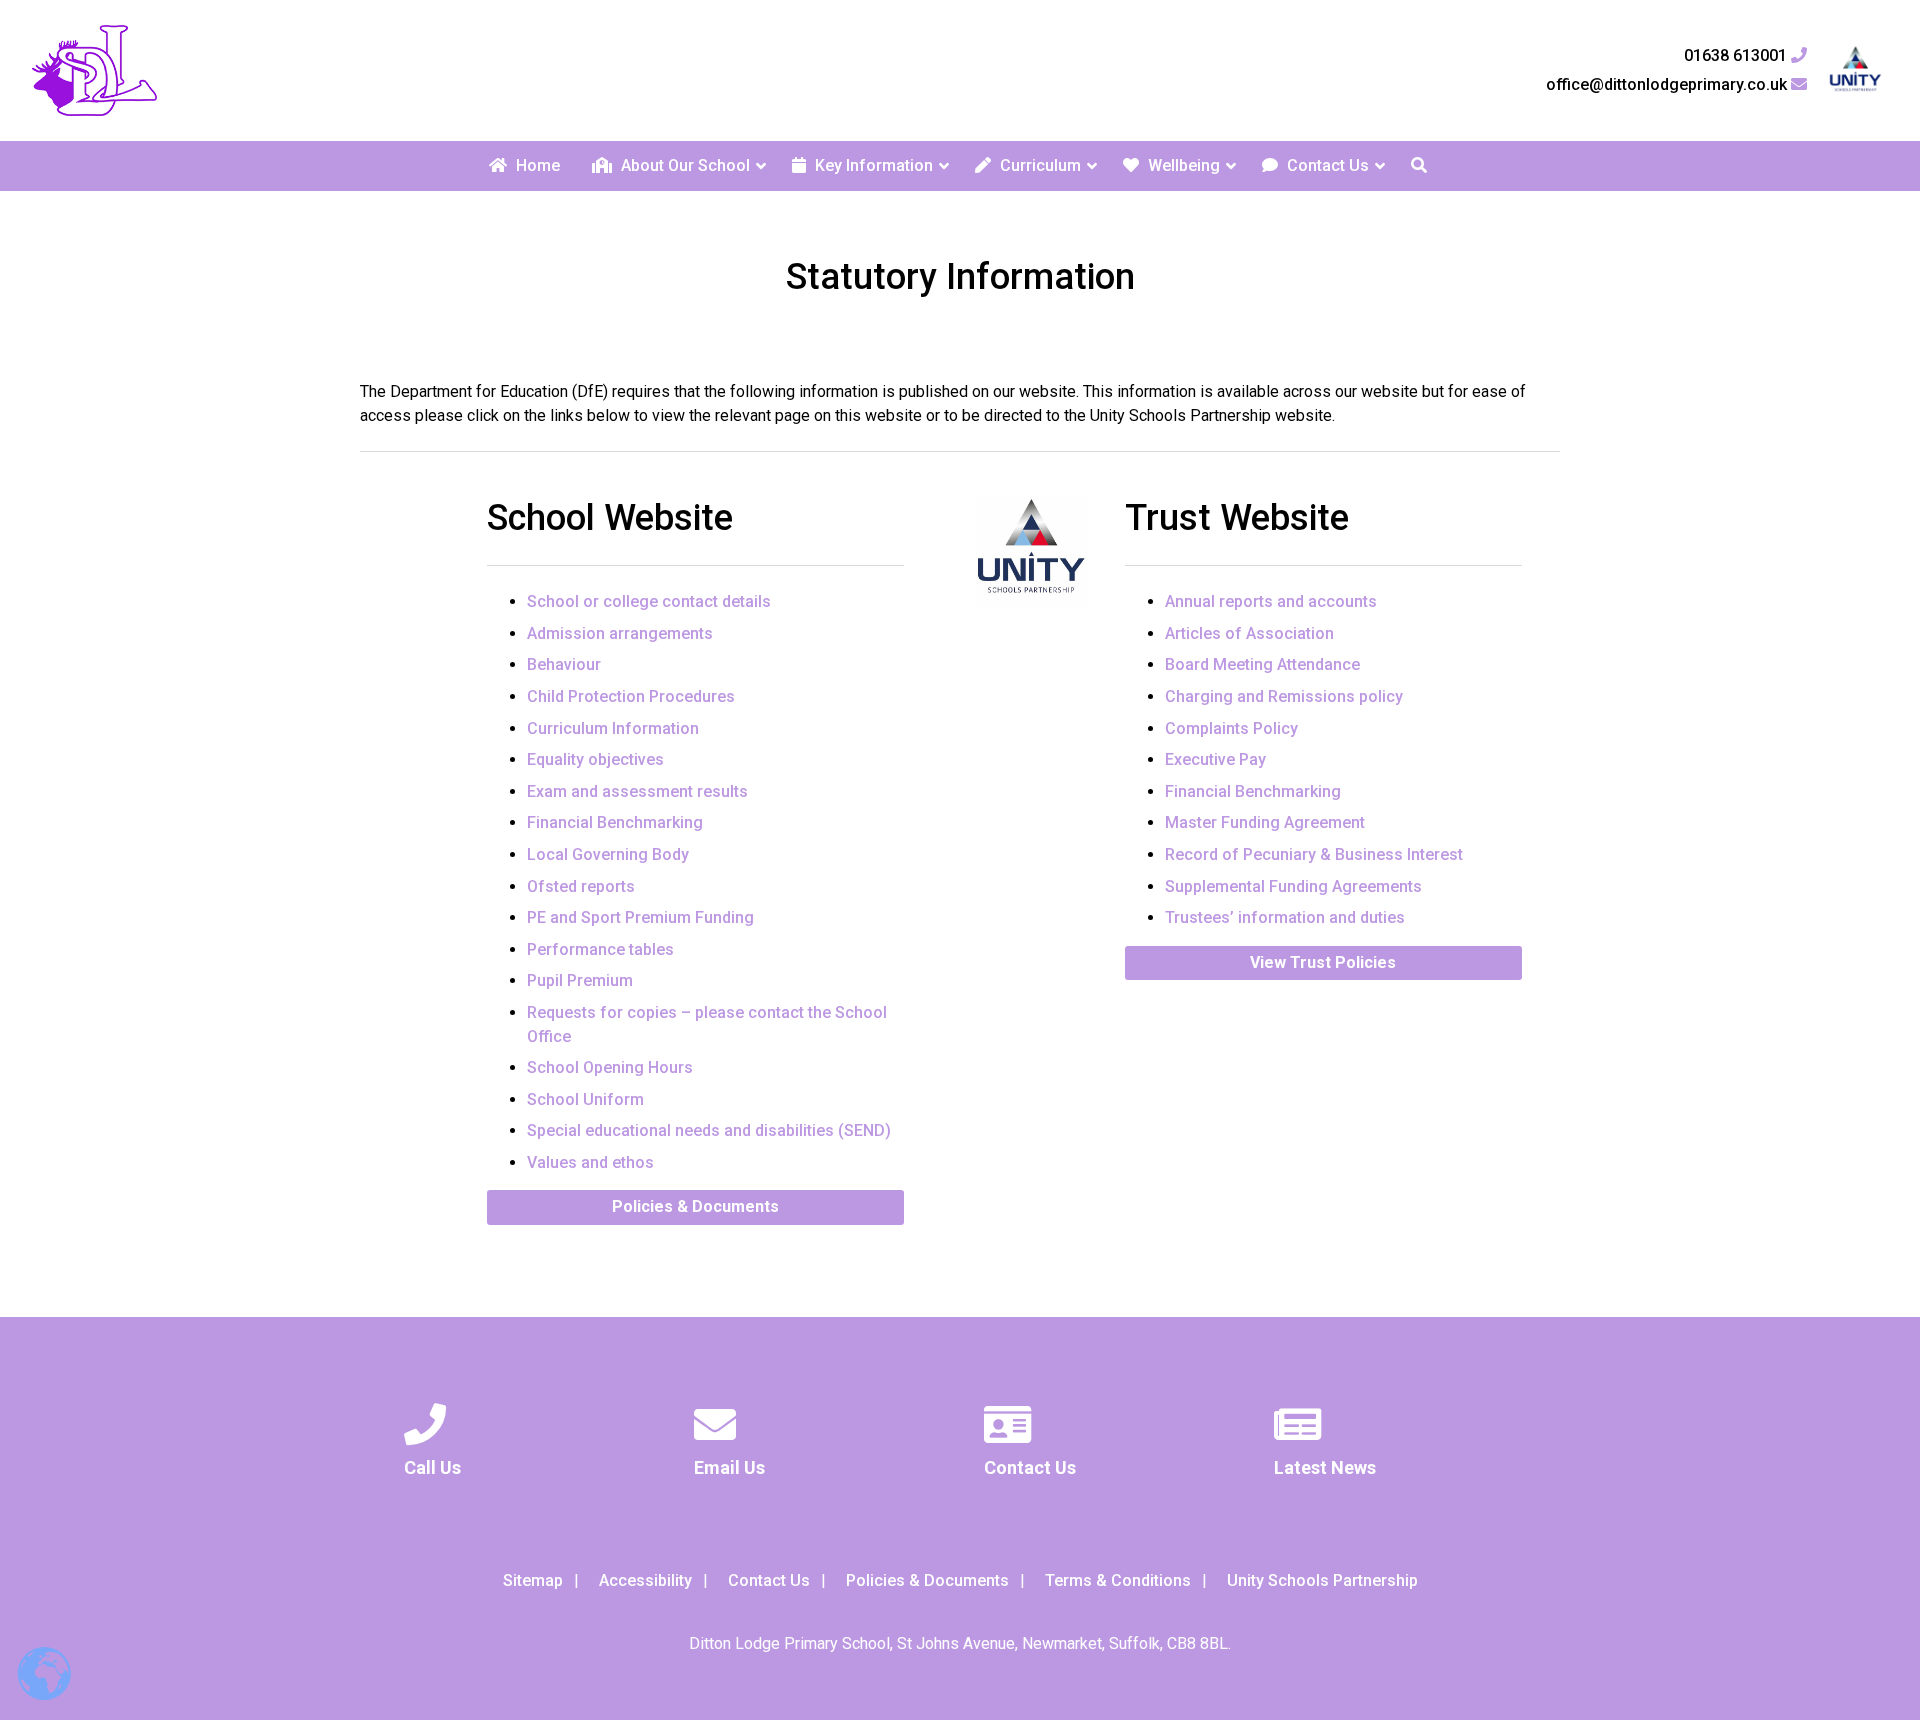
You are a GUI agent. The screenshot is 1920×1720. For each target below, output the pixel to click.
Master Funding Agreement (1265, 822)
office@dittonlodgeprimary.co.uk (1668, 85)
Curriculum (1038, 165)
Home (536, 165)
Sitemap (533, 1580)
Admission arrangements (620, 633)
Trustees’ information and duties (1285, 917)
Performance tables (600, 949)
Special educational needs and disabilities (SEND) (709, 1130)
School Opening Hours (610, 1067)
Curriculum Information (613, 728)
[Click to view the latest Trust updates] (1855, 70)
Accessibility (645, 1580)
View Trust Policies (1323, 962)
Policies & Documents (695, 1206)
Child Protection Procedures (631, 696)
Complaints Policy (1231, 728)
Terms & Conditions (1118, 1580)
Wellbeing (1182, 165)
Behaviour (564, 664)
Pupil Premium (580, 980)
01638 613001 (1737, 56)
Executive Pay (1215, 759)
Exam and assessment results (637, 791)
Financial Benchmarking (615, 822)
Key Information (872, 165)
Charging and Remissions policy (1284, 696)
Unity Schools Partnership (1322, 1580)
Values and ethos (590, 1162)
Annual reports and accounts (1271, 601)
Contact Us (1326, 165)
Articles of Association (1249, 633)
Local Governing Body (608, 854)
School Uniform (585, 1099)
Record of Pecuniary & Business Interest (1314, 854)
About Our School (683, 165)
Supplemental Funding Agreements (1293, 886)
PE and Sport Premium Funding (640, 917)
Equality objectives (595, 759)
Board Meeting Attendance (1262, 664)
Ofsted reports (581, 886)
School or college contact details (649, 601)
